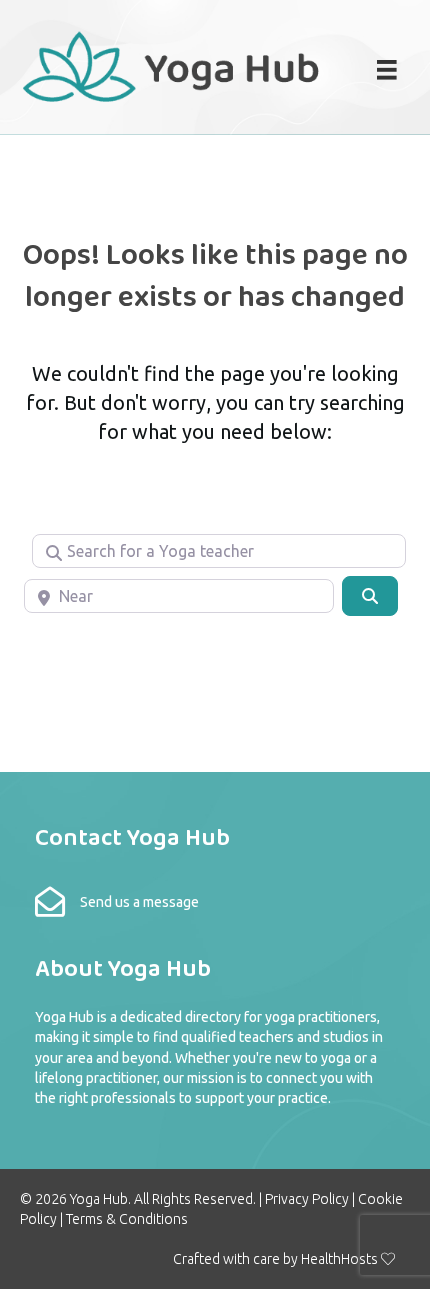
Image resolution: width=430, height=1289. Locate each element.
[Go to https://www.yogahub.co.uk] (172, 64)
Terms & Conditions (127, 1219)
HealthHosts (339, 1259)
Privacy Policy (307, 1199)
